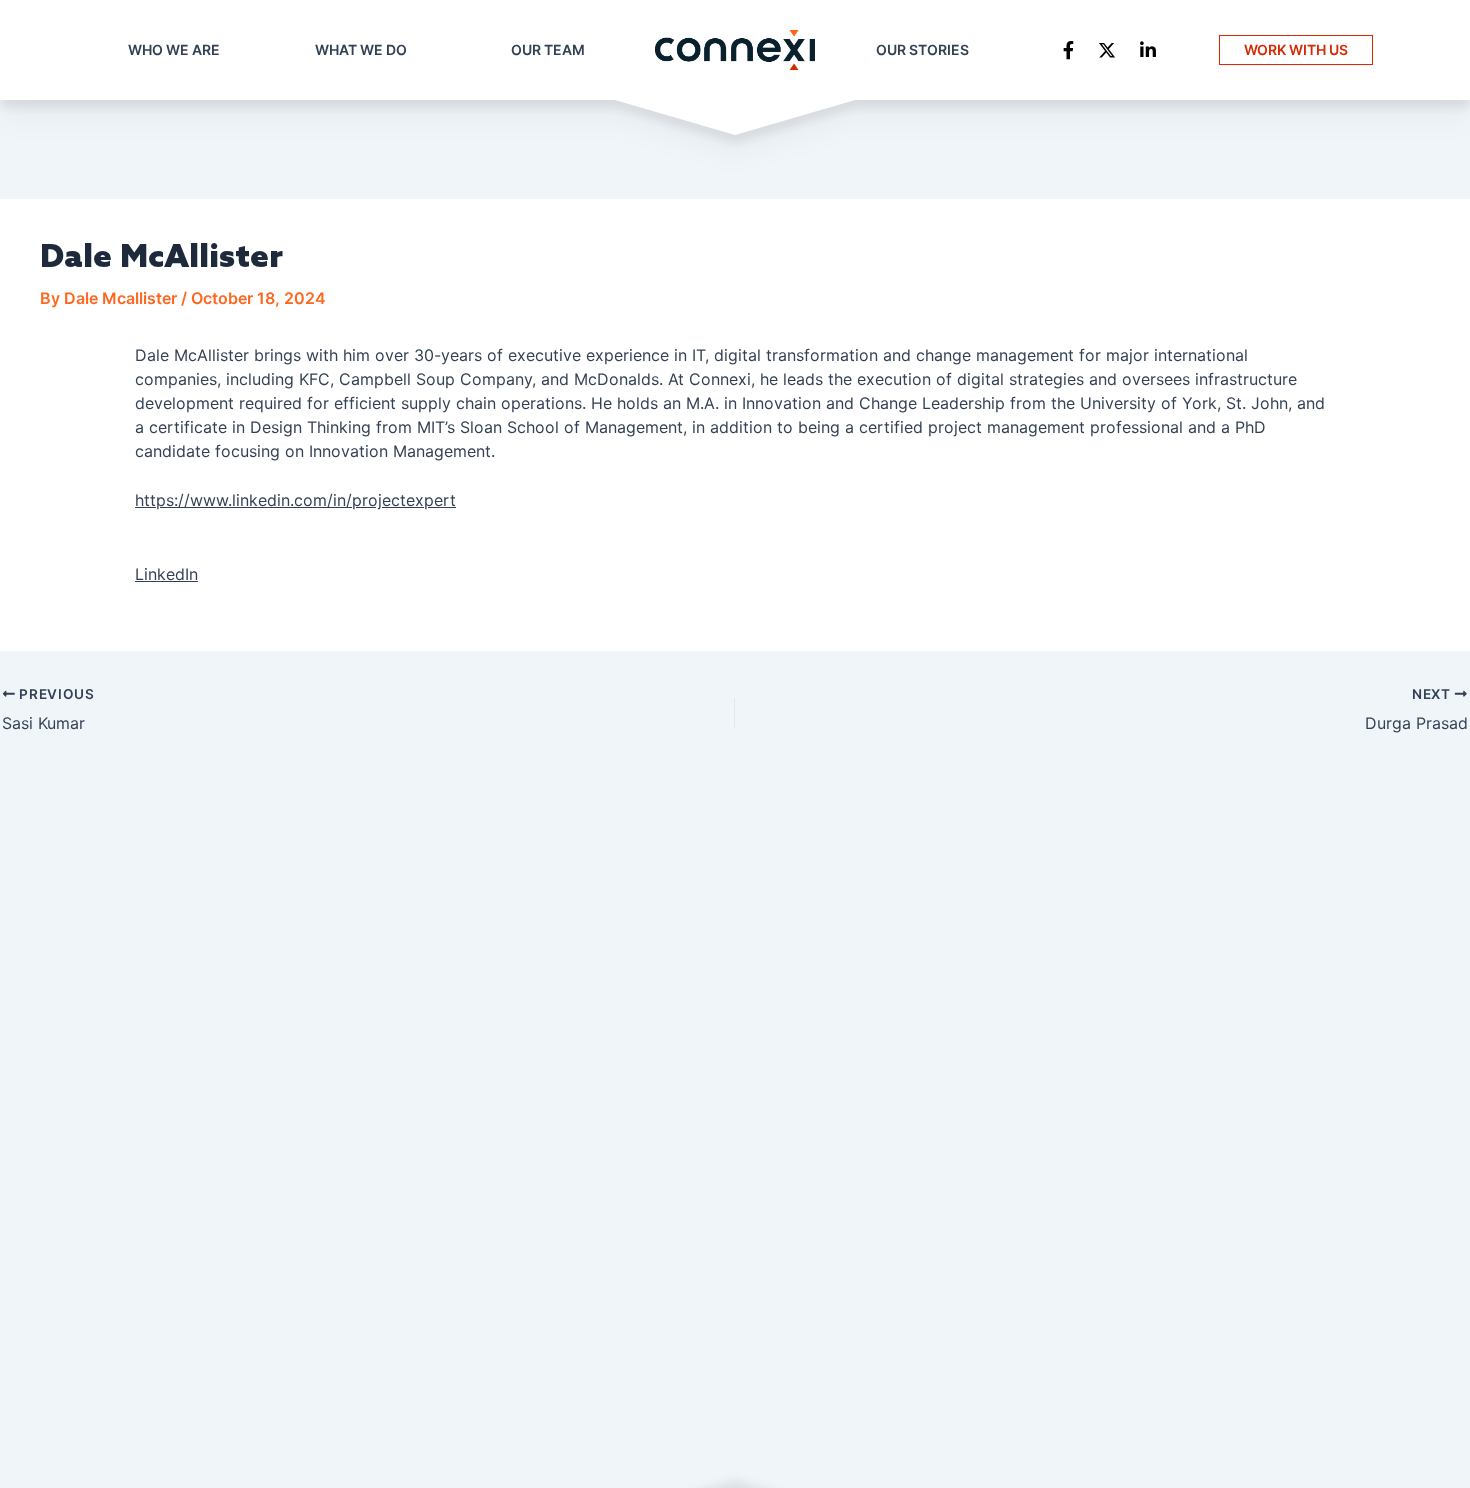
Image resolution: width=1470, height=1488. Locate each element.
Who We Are (174, 49)
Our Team (548, 49)
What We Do (361, 49)
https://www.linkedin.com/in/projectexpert (295, 500)
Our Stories (922, 49)
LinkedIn (166, 574)
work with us (1296, 49)
